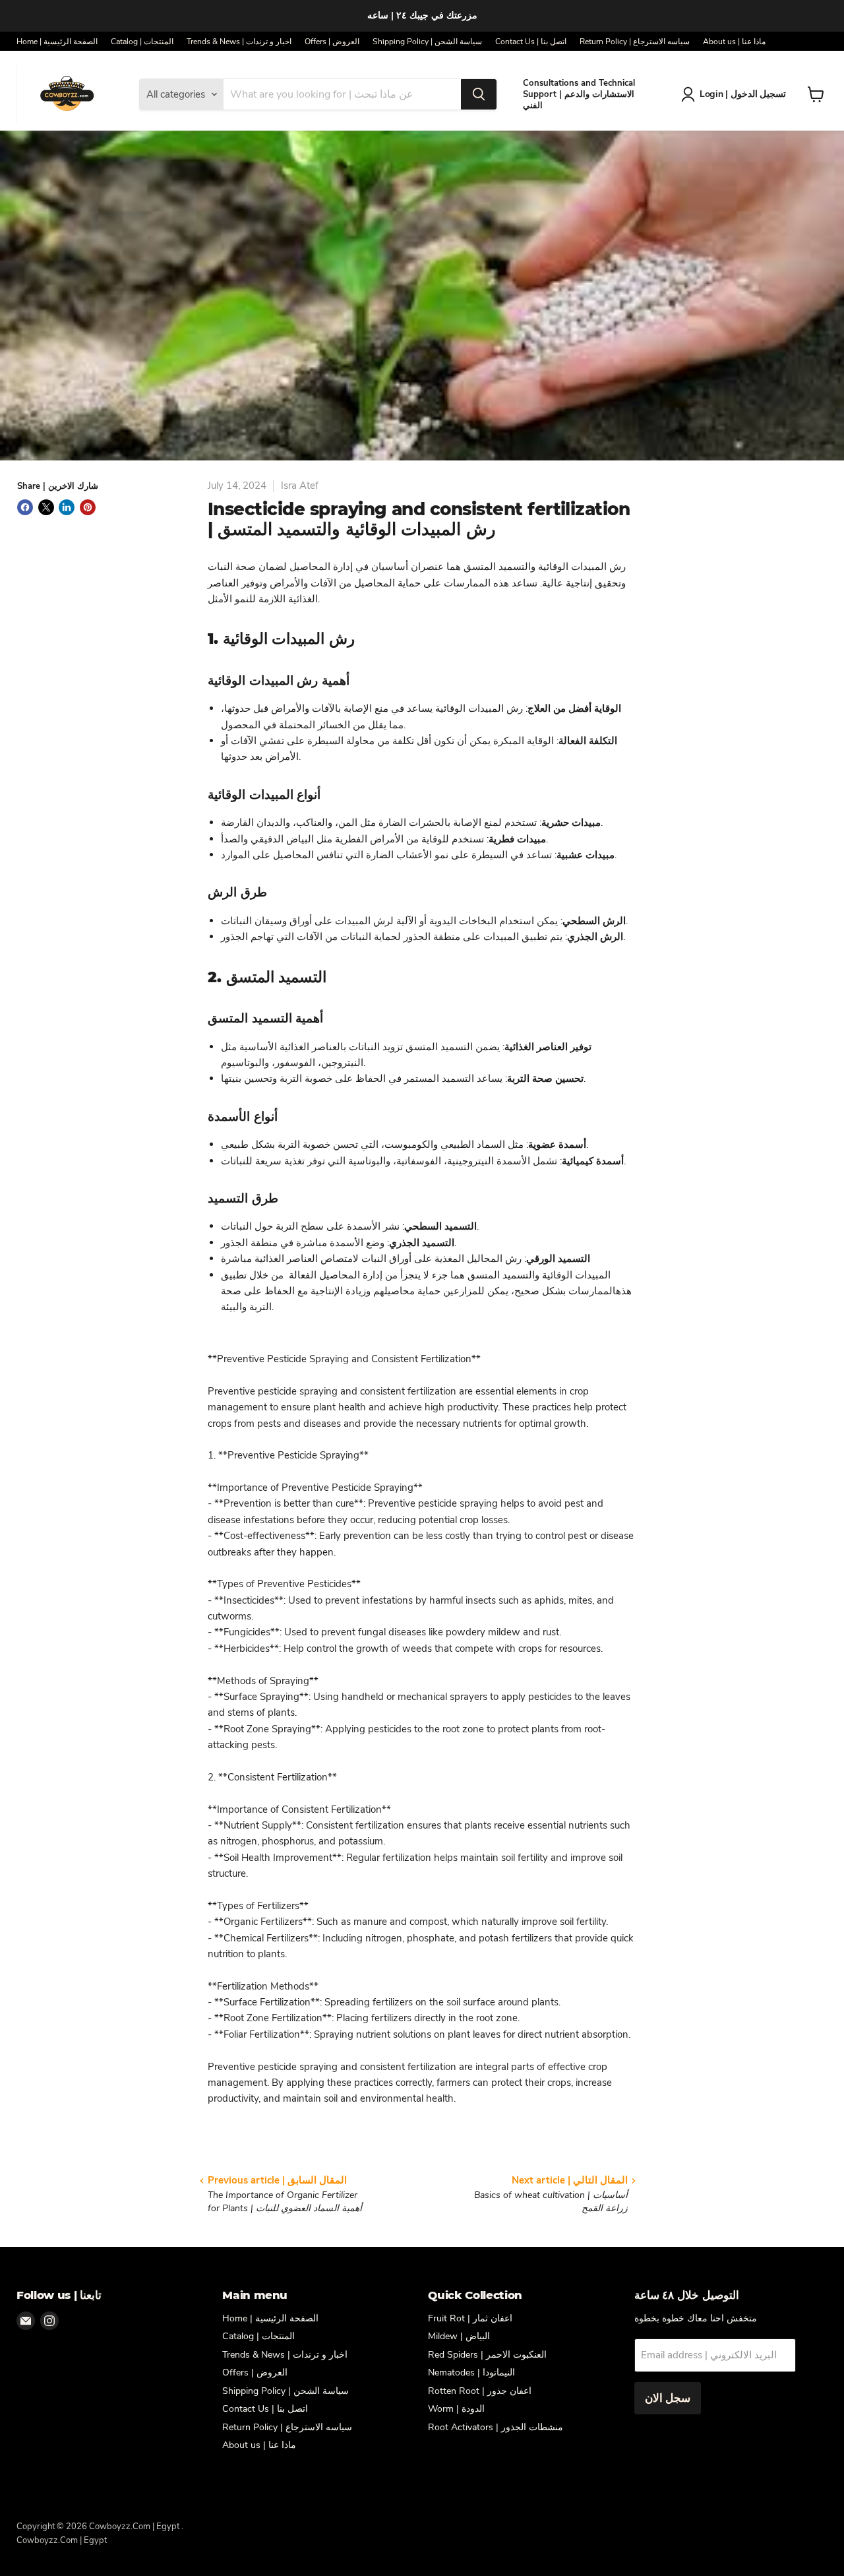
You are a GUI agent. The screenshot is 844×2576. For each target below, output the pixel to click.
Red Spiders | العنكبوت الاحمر (487, 2355)
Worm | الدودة (456, 2409)
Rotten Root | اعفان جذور (480, 2391)
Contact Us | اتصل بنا (531, 42)
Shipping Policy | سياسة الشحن (427, 42)
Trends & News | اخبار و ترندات (239, 42)
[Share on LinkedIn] (67, 507)
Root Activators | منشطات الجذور (496, 2427)
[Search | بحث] (479, 94)
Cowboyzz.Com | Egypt (62, 2540)
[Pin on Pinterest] (88, 507)
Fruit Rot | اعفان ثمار (470, 2318)
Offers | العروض (332, 42)
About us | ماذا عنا (734, 42)
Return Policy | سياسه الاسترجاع (635, 42)
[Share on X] (46, 507)
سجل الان (668, 2398)
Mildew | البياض (459, 2336)
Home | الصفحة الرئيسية (57, 42)
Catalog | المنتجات (142, 42)
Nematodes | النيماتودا (471, 2372)
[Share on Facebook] (25, 507)
